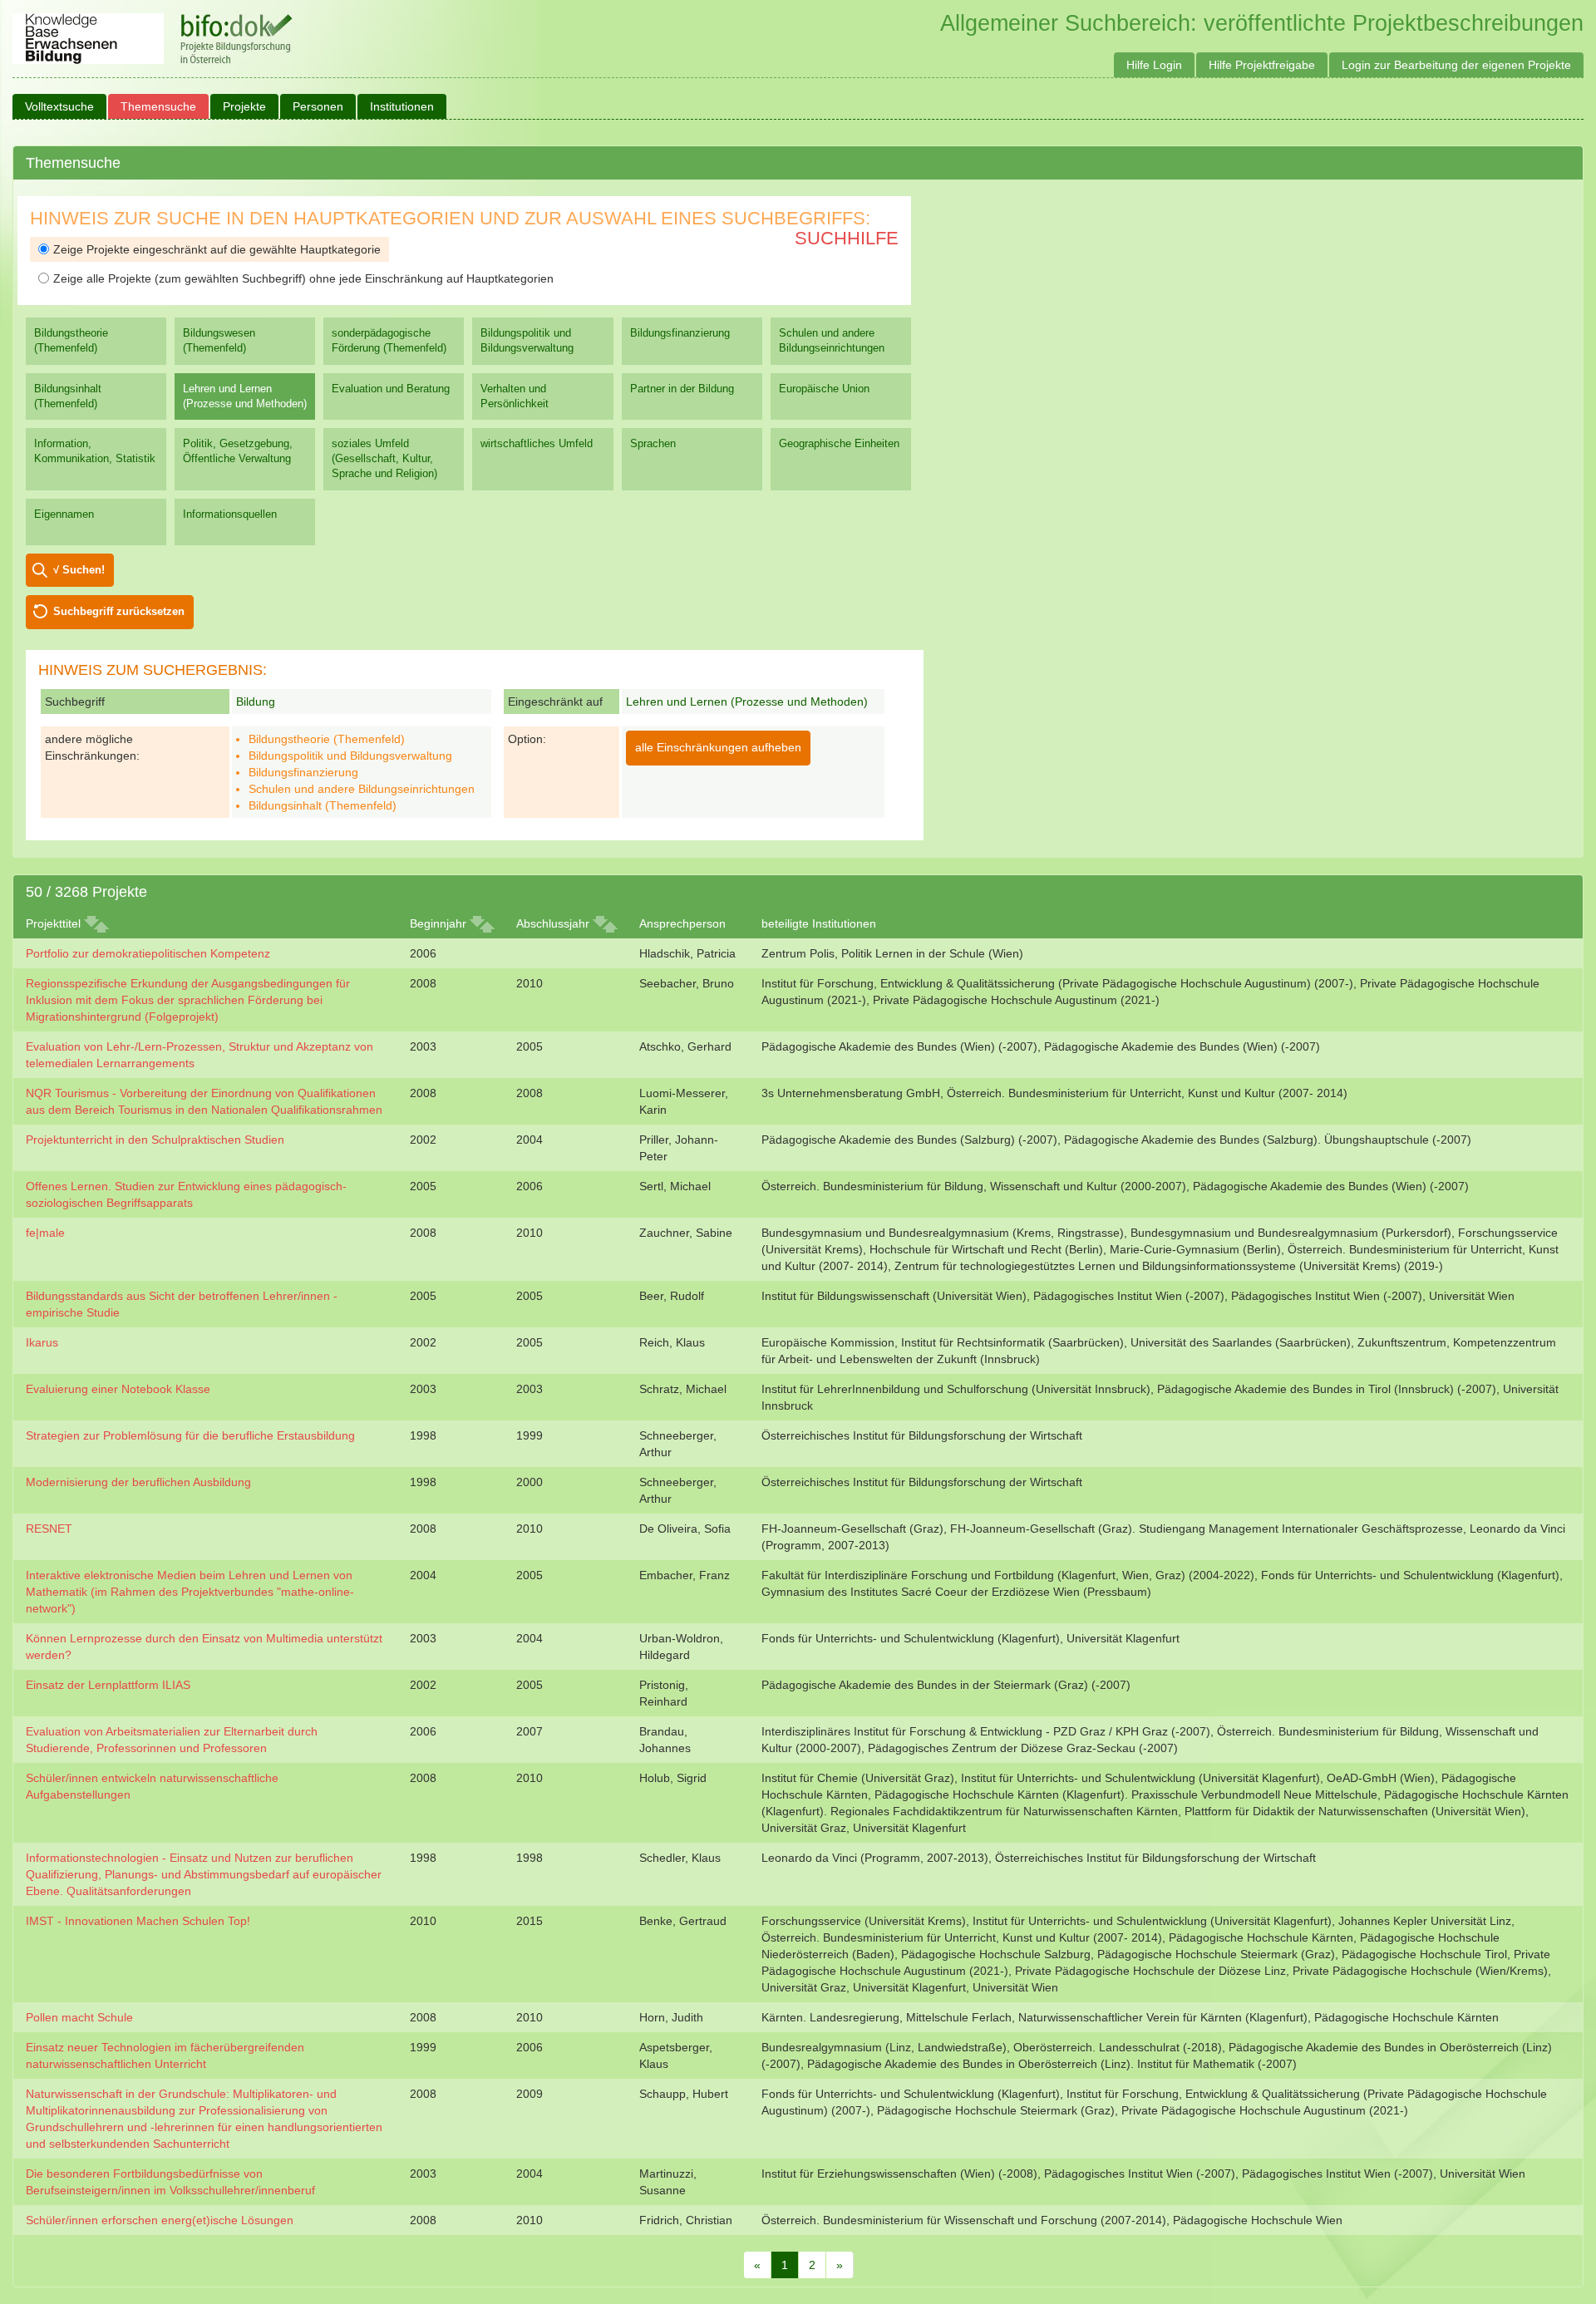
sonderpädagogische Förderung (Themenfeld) (389, 340)
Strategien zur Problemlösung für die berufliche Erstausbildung (190, 1435)
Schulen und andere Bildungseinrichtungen (832, 340)
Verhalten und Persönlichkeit (515, 396)
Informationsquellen (230, 514)
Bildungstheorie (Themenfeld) (71, 340)
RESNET (49, 1529)
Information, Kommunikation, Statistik (95, 451)
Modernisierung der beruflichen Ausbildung (138, 1482)
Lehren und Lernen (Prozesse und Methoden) (245, 396)
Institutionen (402, 106)
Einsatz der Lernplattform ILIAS (108, 1685)
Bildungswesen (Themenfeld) (219, 340)
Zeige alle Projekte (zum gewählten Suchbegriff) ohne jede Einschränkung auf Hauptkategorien (303, 278)
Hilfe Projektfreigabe (1262, 65)
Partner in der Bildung (682, 389)
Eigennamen (64, 514)
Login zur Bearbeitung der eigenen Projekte (1456, 65)
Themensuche (158, 106)
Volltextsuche (59, 106)
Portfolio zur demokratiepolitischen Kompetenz (148, 953)
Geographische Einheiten (839, 443)
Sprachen (653, 443)
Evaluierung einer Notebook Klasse (118, 1389)
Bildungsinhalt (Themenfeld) (68, 396)
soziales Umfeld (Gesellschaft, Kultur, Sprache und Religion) (384, 458)
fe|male (45, 1233)
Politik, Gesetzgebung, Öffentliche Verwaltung (238, 451)
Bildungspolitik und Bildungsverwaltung (527, 340)
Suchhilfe (847, 238)
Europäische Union (824, 389)
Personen (318, 106)
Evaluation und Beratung (391, 389)
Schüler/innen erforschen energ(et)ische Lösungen (160, 2220)
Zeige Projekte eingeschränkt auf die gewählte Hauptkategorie (217, 249)
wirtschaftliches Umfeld (537, 443)
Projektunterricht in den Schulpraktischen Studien (155, 1140)
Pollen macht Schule (79, 2017)
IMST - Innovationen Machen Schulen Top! (138, 1921)
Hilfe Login (1154, 65)
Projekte (244, 106)
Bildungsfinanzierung (680, 333)
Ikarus (42, 1342)
